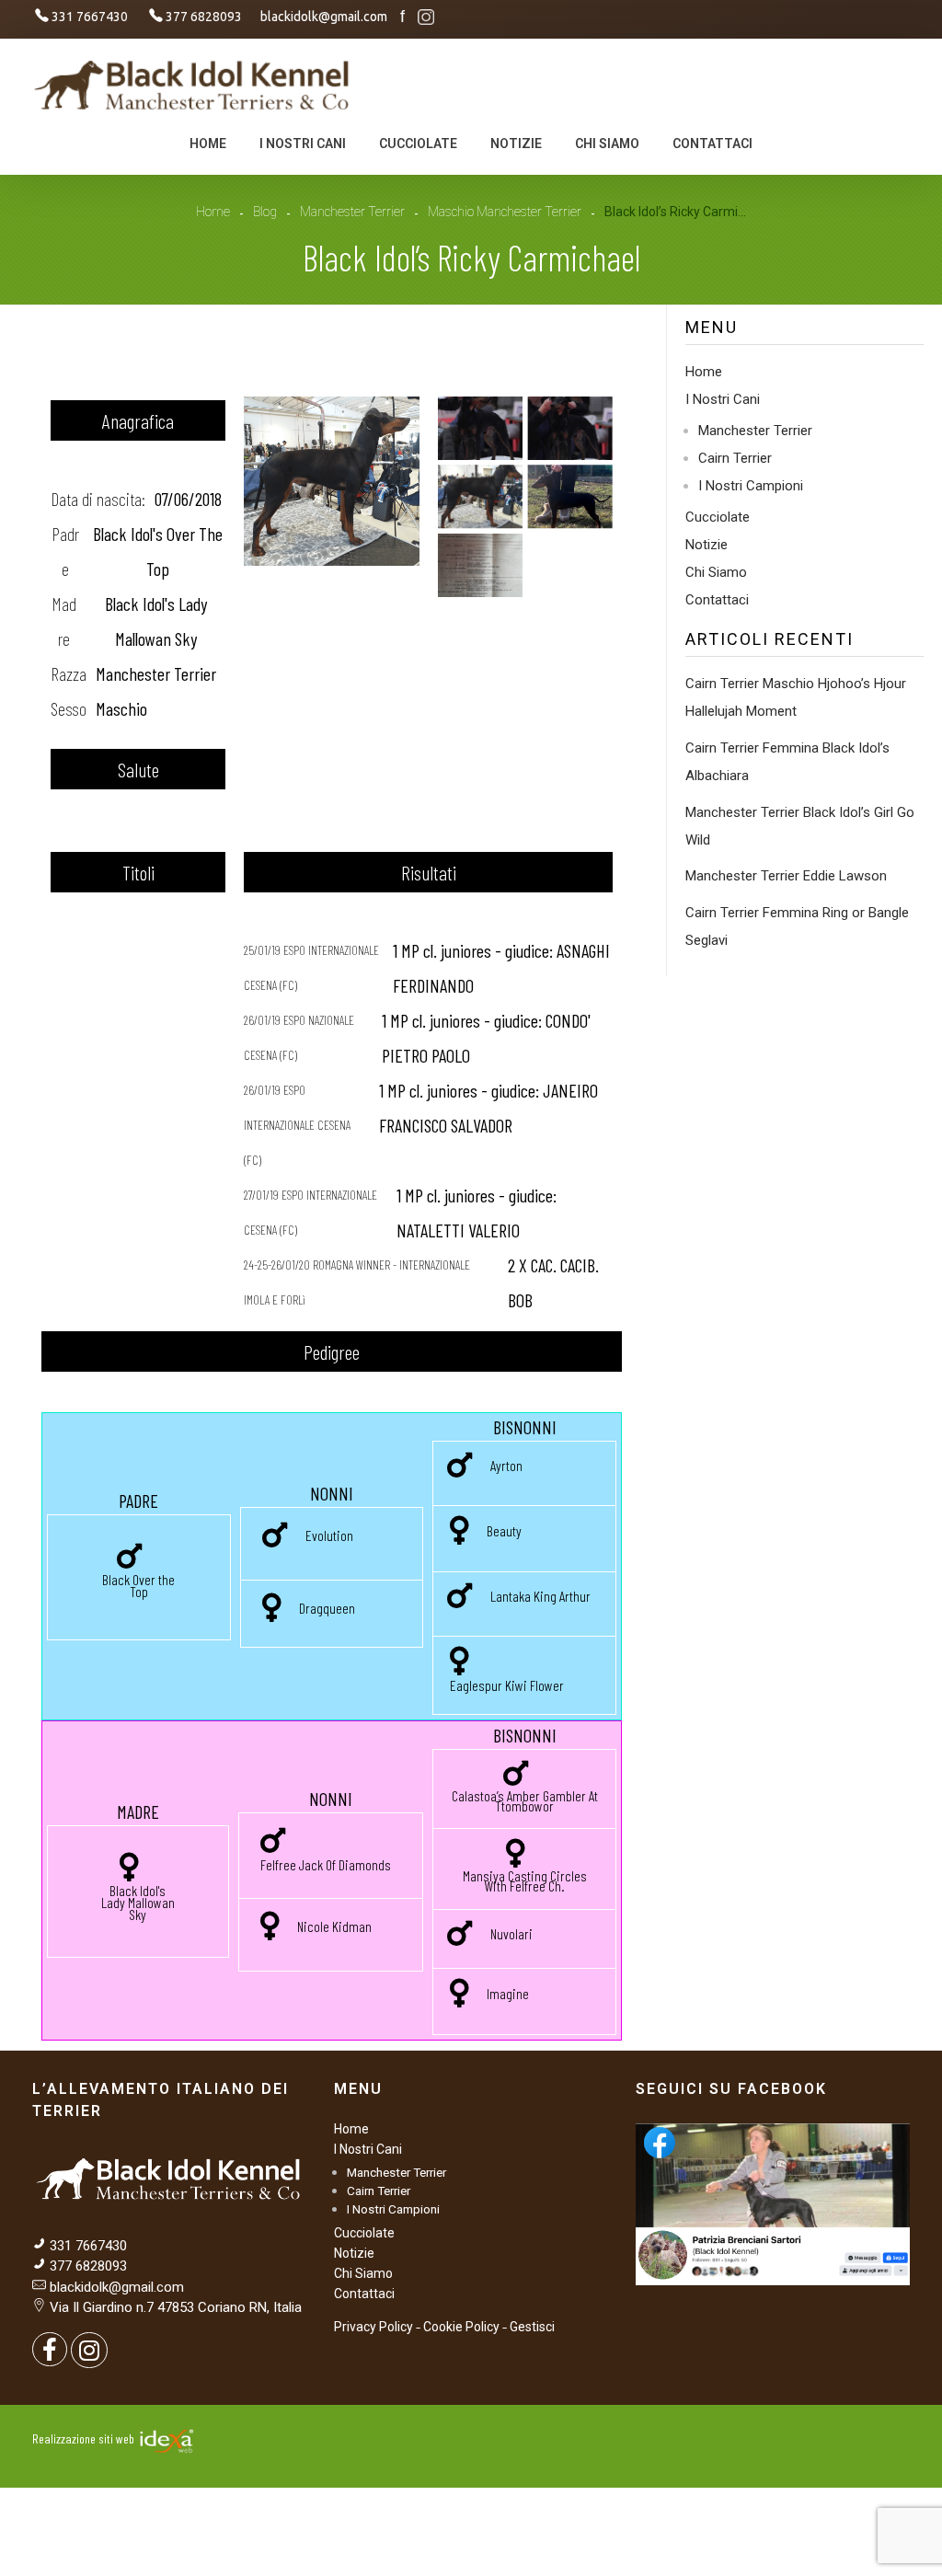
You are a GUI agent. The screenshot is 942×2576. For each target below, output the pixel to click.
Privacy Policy (373, 2327)
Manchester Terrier (352, 212)
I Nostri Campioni (751, 486)
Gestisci (532, 2327)
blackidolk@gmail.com (117, 2287)
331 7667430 (88, 2246)
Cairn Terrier (735, 458)
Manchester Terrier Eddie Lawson (786, 876)
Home (213, 212)
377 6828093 (86, 2266)
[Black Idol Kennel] (193, 84)
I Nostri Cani (723, 399)
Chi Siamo (716, 572)
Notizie (706, 545)
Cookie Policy (461, 2327)
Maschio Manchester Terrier (505, 212)
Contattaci (717, 600)
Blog (265, 212)
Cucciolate (718, 517)
